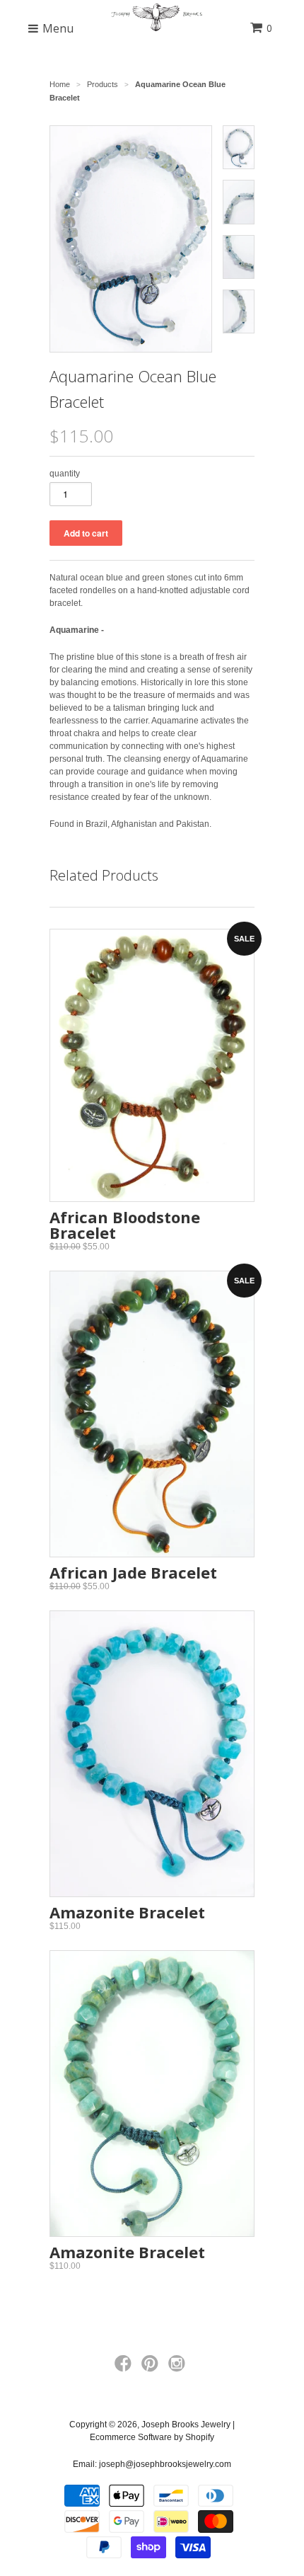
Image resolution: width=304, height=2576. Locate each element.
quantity (65, 474)
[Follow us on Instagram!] (179, 2368)
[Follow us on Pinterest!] (152, 2368)
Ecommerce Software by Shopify (152, 2437)
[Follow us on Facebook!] (125, 2368)
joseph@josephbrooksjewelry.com (165, 2464)
